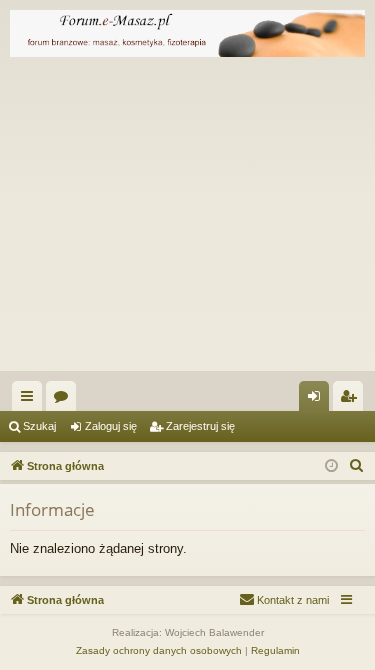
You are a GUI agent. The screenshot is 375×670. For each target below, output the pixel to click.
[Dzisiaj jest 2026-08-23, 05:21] (331, 466)
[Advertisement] (187, 219)
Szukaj (39, 426)
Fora (65, 400)
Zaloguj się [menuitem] (318, 400)
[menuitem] (357, 466)
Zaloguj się (111, 426)
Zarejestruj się (200, 426)
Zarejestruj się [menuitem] (352, 400)
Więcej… (31, 400)
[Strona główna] (187, 33)
